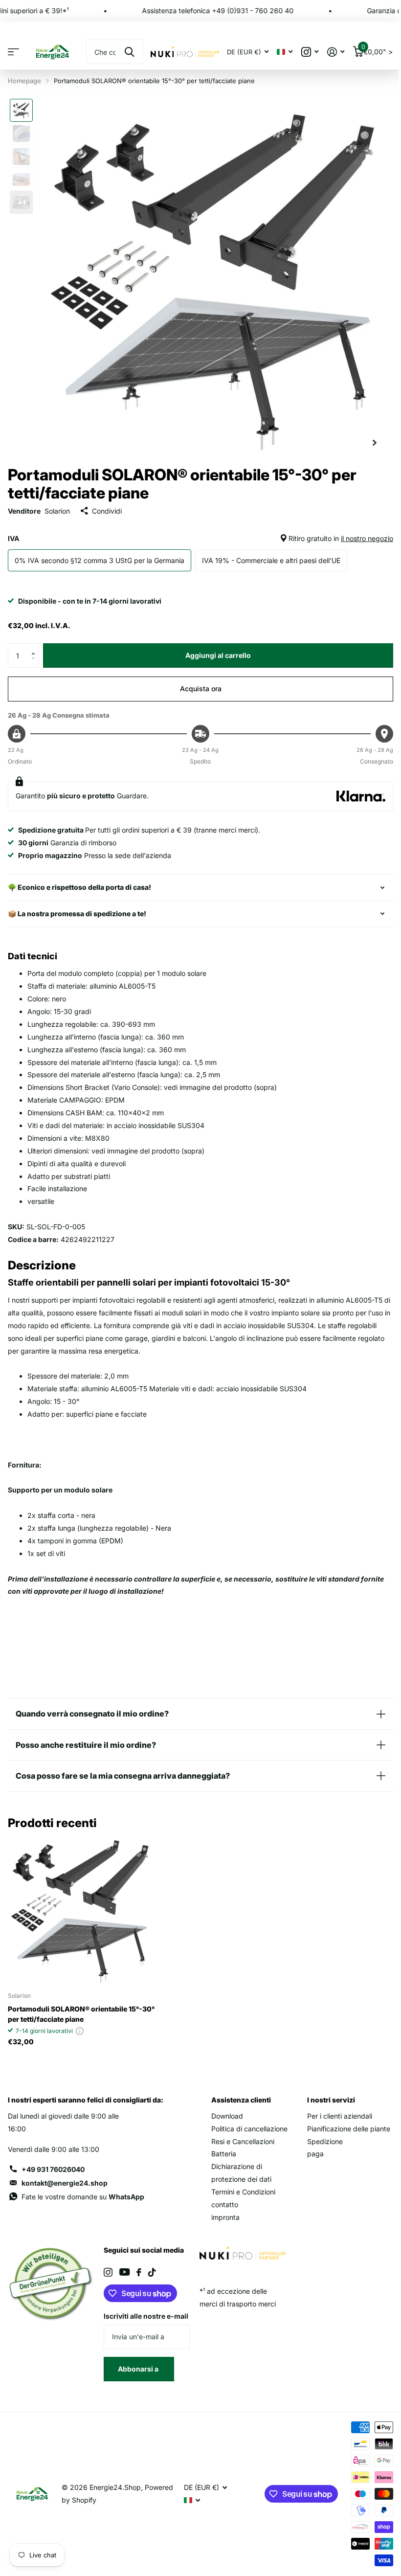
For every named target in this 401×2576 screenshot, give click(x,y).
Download (224, 2116)
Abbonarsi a (137, 2382)
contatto (221, 2204)
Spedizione (320, 2141)
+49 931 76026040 (53, 2169)
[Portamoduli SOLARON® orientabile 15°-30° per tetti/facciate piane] (82, 1910)
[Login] (336, 52)
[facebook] (137, 2272)
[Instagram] (106, 2272)
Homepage (24, 81)
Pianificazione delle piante (343, 2129)
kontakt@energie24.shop (65, 2183)
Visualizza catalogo (13, 52)
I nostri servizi (326, 2100)
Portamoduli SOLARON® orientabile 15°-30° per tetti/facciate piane (81, 2014)
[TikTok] (150, 2272)
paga (310, 2154)
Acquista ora (201, 689)
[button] (35, 647)
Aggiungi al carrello (218, 655)
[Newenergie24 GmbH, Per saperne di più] (310, 52)
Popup (80, 2031)
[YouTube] (123, 2272)
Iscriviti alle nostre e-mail (137, 2322)
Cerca (129, 52)
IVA (200, 538)
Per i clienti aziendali (334, 2116)
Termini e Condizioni (240, 2192)
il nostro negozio (367, 538)
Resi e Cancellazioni (239, 2141)
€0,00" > (377, 50)
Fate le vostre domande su (83, 2197)
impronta (222, 2217)
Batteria (220, 2154)
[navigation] (21, 110)
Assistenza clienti (238, 2100)
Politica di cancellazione (246, 2129)
